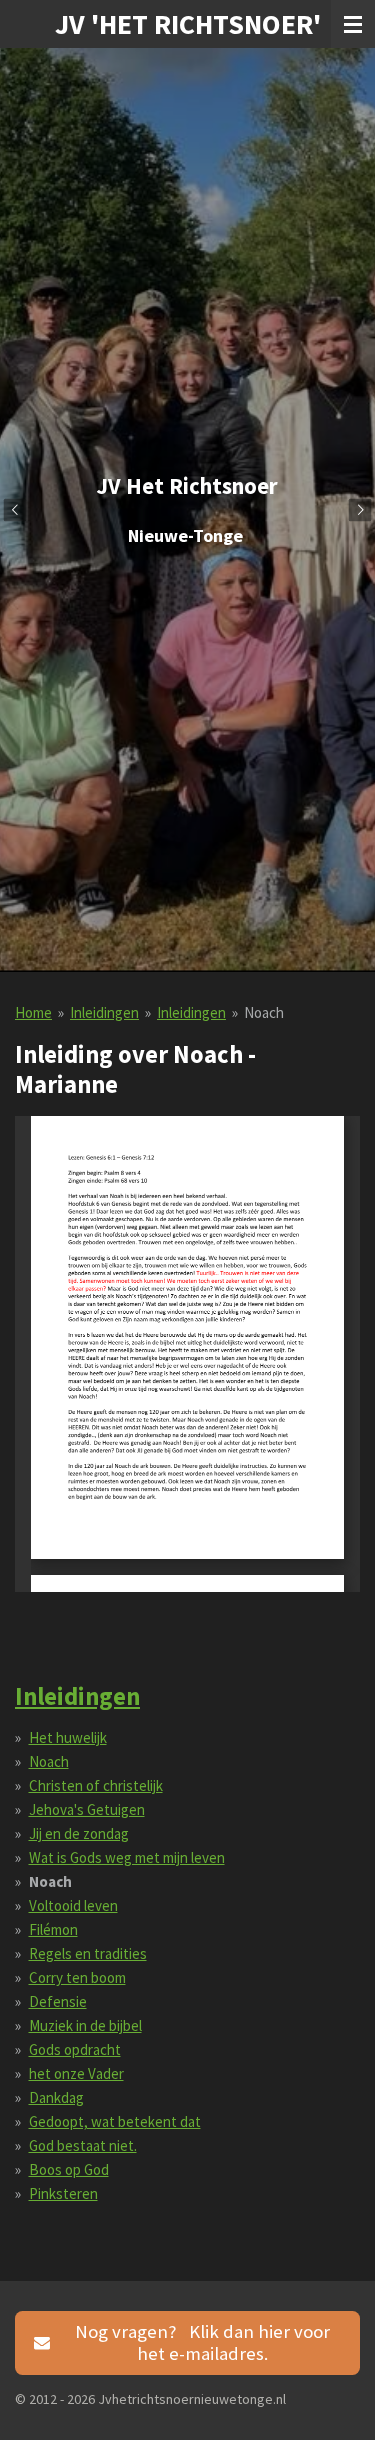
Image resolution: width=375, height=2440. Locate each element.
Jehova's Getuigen (87, 1809)
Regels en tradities (88, 1953)
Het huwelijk (68, 1737)
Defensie (58, 2001)
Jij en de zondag (79, 1833)
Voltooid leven (73, 1905)
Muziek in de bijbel (85, 2025)
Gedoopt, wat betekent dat (115, 2121)
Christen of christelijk (96, 1785)
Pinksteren (63, 2193)
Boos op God (69, 2169)
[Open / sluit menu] (353, 24)
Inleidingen (104, 1012)
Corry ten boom (77, 1977)
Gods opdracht (75, 2049)
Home (33, 1012)
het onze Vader (76, 2073)
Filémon (53, 1929)
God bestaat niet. (83, 2145)
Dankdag (56, 2097)
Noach (264, 1012)
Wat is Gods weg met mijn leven (127, 1857)
